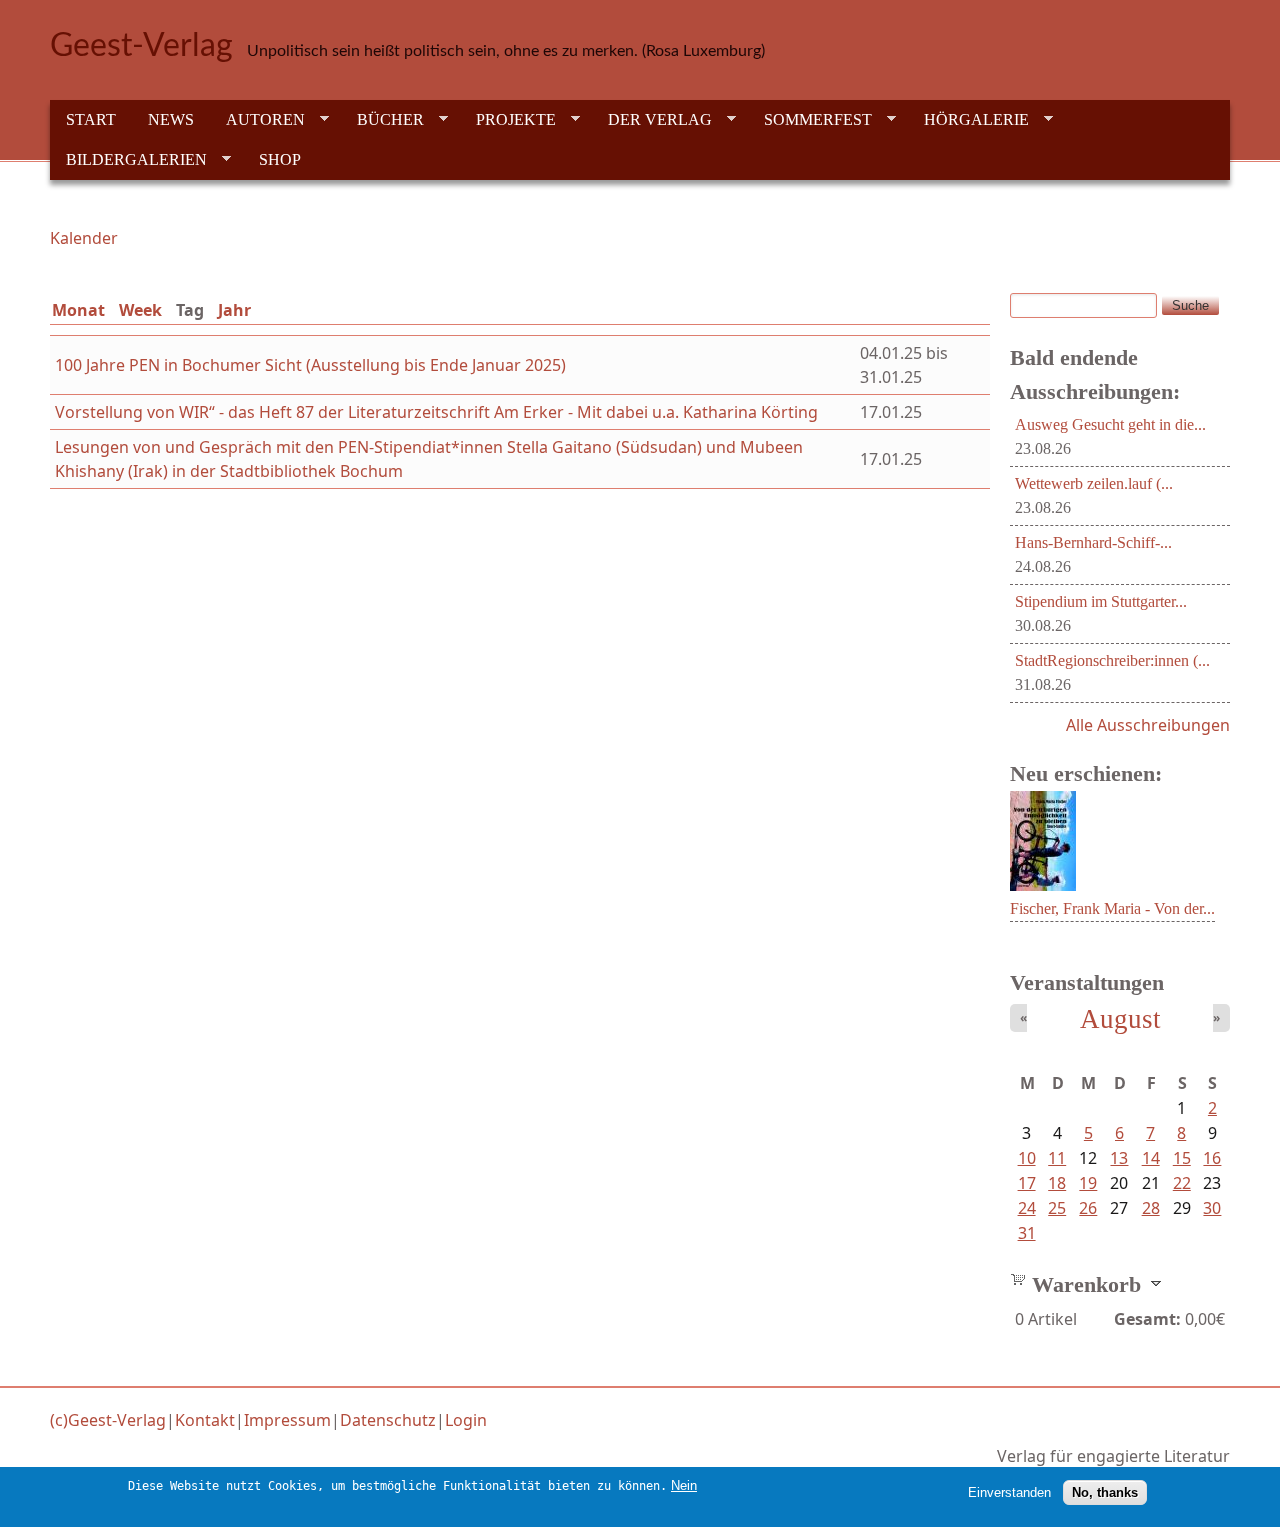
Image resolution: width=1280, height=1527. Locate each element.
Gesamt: (1147, 1319)
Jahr (234, 310)
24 (1027, 1208)
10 (1027, 1158)
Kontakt (205, 1420)
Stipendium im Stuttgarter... (1101, 601)
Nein (684, 1485)
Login (466, 1420)
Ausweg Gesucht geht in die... (1110, 424)
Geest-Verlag (141, 46)
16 (1212, 1158)
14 (1151, 1158)
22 (1182, 1183)
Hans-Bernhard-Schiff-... (1093, 542)
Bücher (382, 120)
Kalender (84, 238)
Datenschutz (388, 1420)
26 (1088, 1208)
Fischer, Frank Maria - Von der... (1112, 908)
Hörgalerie (968, 120)
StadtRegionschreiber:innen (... (1112, 660)
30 (1212, 1208)
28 (1151, 1208)
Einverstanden (1009, 1492)
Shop (280, 159)
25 (1057, 1208)
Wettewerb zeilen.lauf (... (1094, 483)
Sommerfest (810, 120)
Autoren (257, 120)
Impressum (287, 1420)
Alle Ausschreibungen (1148, 725)
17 (1027, 1183)
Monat (78, 310)
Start (91, 119)
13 (1119, 1158)
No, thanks (1105, 1492)
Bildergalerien (128, 160)
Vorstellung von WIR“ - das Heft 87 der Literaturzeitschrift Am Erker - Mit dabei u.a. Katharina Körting (436, 412)
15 (1182, 1158)
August (1120, 1019)
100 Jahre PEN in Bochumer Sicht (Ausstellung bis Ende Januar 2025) (310, 365)
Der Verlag (652, 120)
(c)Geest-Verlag (108, 1420)
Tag (194, 310)
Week (140, 310)
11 (1057, 1158)
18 (1057, 1183)
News (171, 119)
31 (1027, 1233)
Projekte (508, 120)
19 (1088, 1183)
